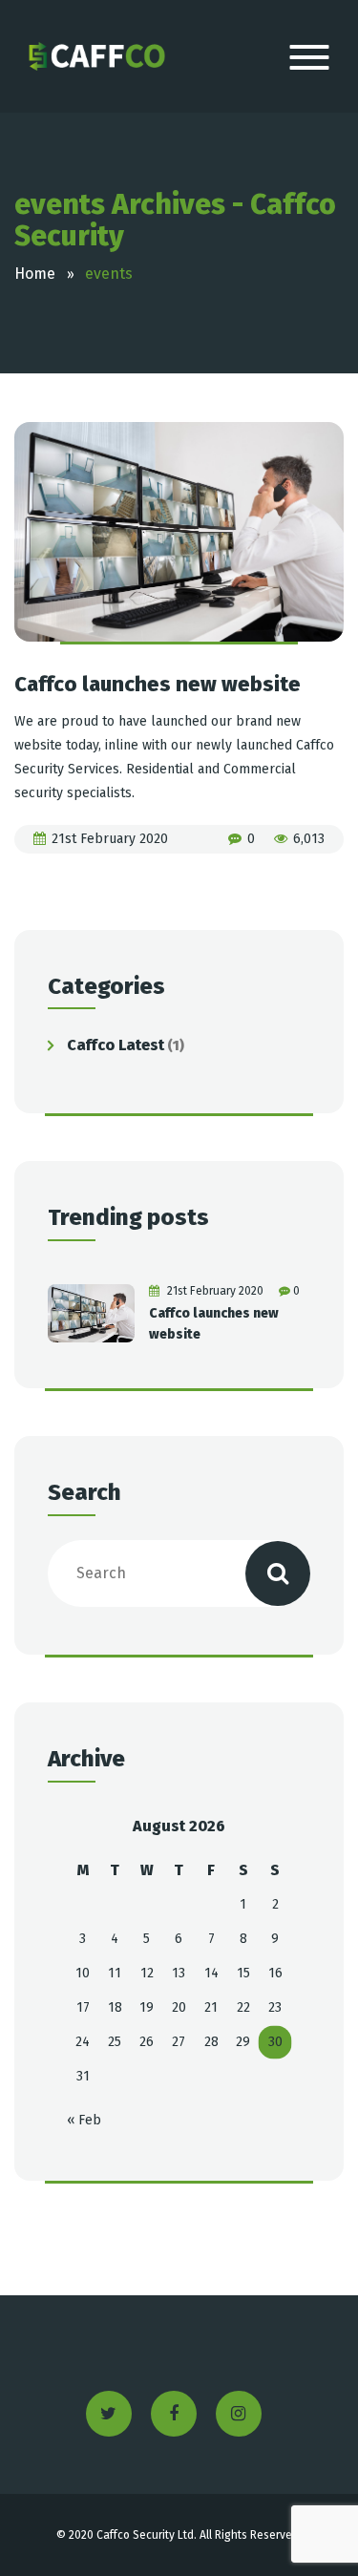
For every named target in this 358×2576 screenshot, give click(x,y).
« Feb (84, 2120)
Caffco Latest (116, 1045)
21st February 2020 (110, 839)
